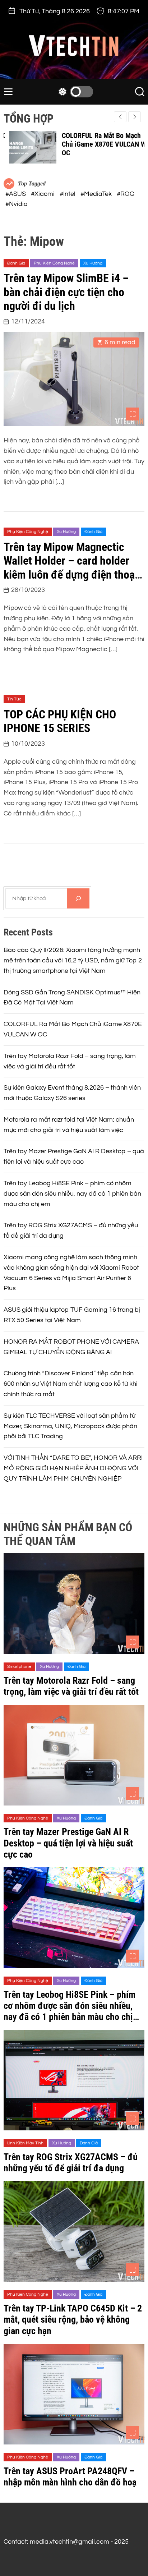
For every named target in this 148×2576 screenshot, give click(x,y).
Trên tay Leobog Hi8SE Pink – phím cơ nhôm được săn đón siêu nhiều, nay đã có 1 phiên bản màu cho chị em (72, 1194)
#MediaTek (97, 194)
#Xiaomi (43, 194)
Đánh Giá (16, 263)
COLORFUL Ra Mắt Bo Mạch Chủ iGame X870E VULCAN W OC (98, 144)
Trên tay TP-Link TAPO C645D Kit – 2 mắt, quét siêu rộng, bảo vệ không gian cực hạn (73, 2319)
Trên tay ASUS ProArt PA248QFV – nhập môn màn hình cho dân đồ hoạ (70, 2477)
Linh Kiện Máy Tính (25, 2143)
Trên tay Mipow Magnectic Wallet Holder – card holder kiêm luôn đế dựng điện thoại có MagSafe (71, 568)
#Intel (68, 194)
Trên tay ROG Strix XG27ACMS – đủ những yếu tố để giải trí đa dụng (71, 2163)
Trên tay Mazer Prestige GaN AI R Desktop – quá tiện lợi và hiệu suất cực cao (68, 1843)
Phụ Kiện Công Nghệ (54, 263)
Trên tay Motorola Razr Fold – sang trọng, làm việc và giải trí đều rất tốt (71, 1686)
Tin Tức (14, 699)
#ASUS (16, 194)
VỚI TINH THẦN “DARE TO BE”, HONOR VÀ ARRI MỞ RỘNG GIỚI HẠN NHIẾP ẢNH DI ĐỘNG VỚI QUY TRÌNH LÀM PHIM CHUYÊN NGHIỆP (73, 1468)
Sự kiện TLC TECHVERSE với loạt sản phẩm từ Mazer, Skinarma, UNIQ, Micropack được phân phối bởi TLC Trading (70, 1426)
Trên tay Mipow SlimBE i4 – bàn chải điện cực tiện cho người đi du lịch (66, 292)
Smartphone (19, 1667)
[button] (135, 117)
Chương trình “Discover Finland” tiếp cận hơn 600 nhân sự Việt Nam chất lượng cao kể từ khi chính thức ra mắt (71, 1384)
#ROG (126, 194)
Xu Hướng (93, 263)
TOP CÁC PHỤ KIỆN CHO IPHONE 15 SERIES (60, 721)
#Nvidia (17, 204)
